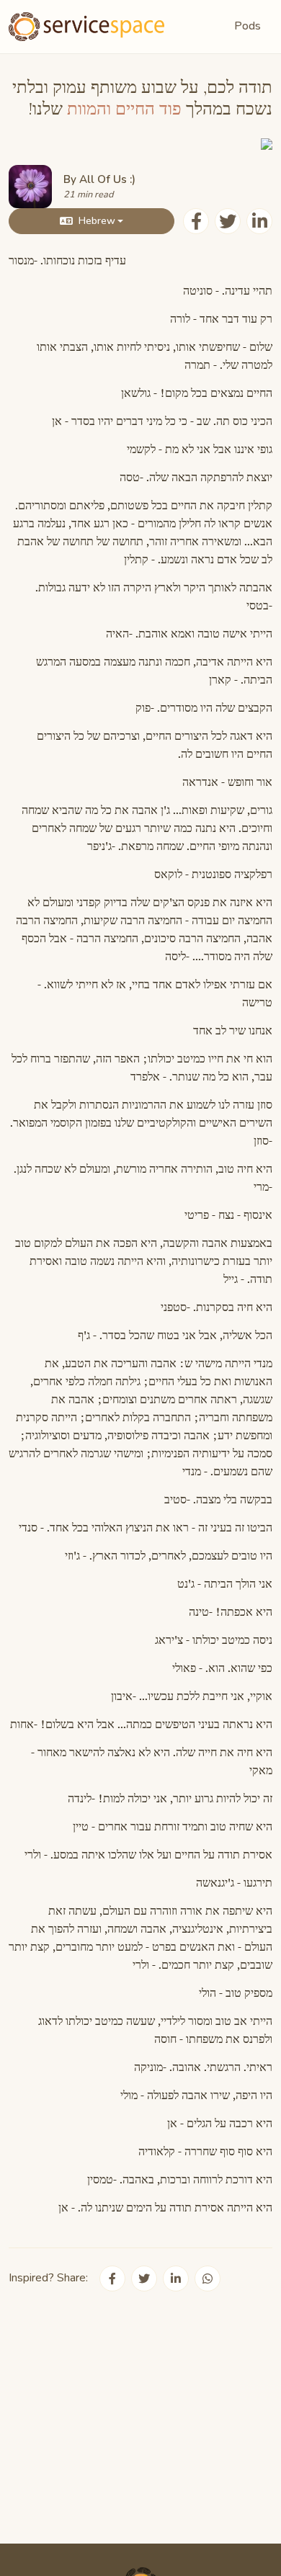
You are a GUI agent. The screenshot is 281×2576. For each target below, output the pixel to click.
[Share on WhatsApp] (208, 2278)
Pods (247, 26)
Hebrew (97, 221)
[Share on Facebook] (196, 221)
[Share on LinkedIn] (259, 221)
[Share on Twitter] (228, 221)
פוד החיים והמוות (124, 109)
